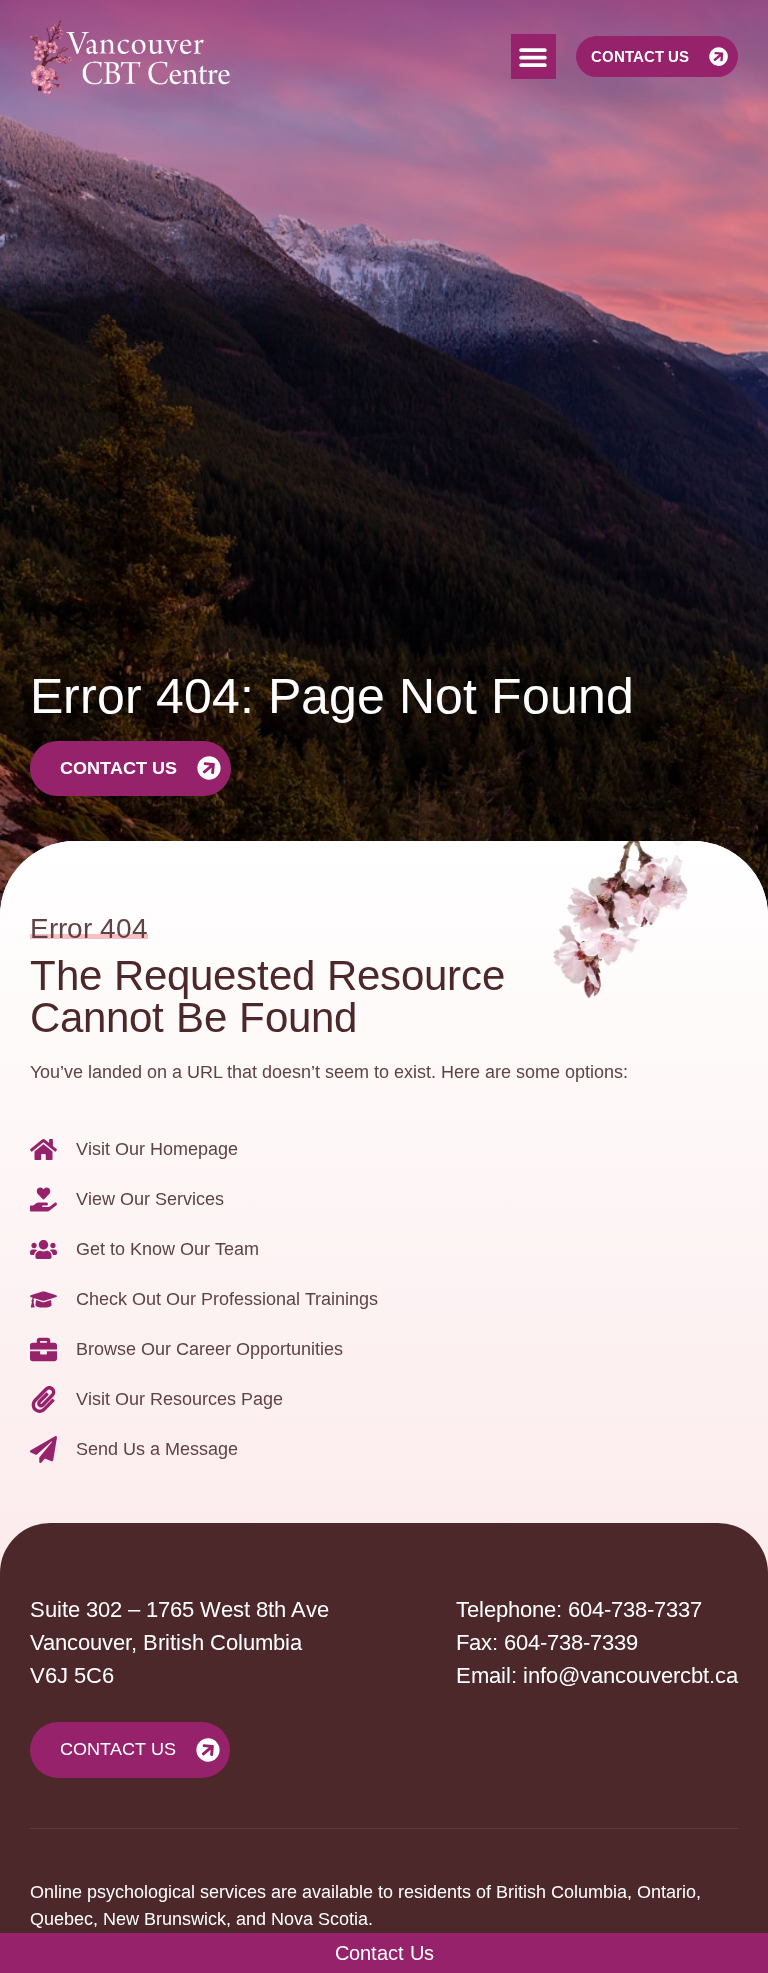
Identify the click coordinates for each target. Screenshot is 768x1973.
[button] (533, 56)
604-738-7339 (571, 1642)
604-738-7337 (635, 1609)
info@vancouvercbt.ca (630, 1675)
